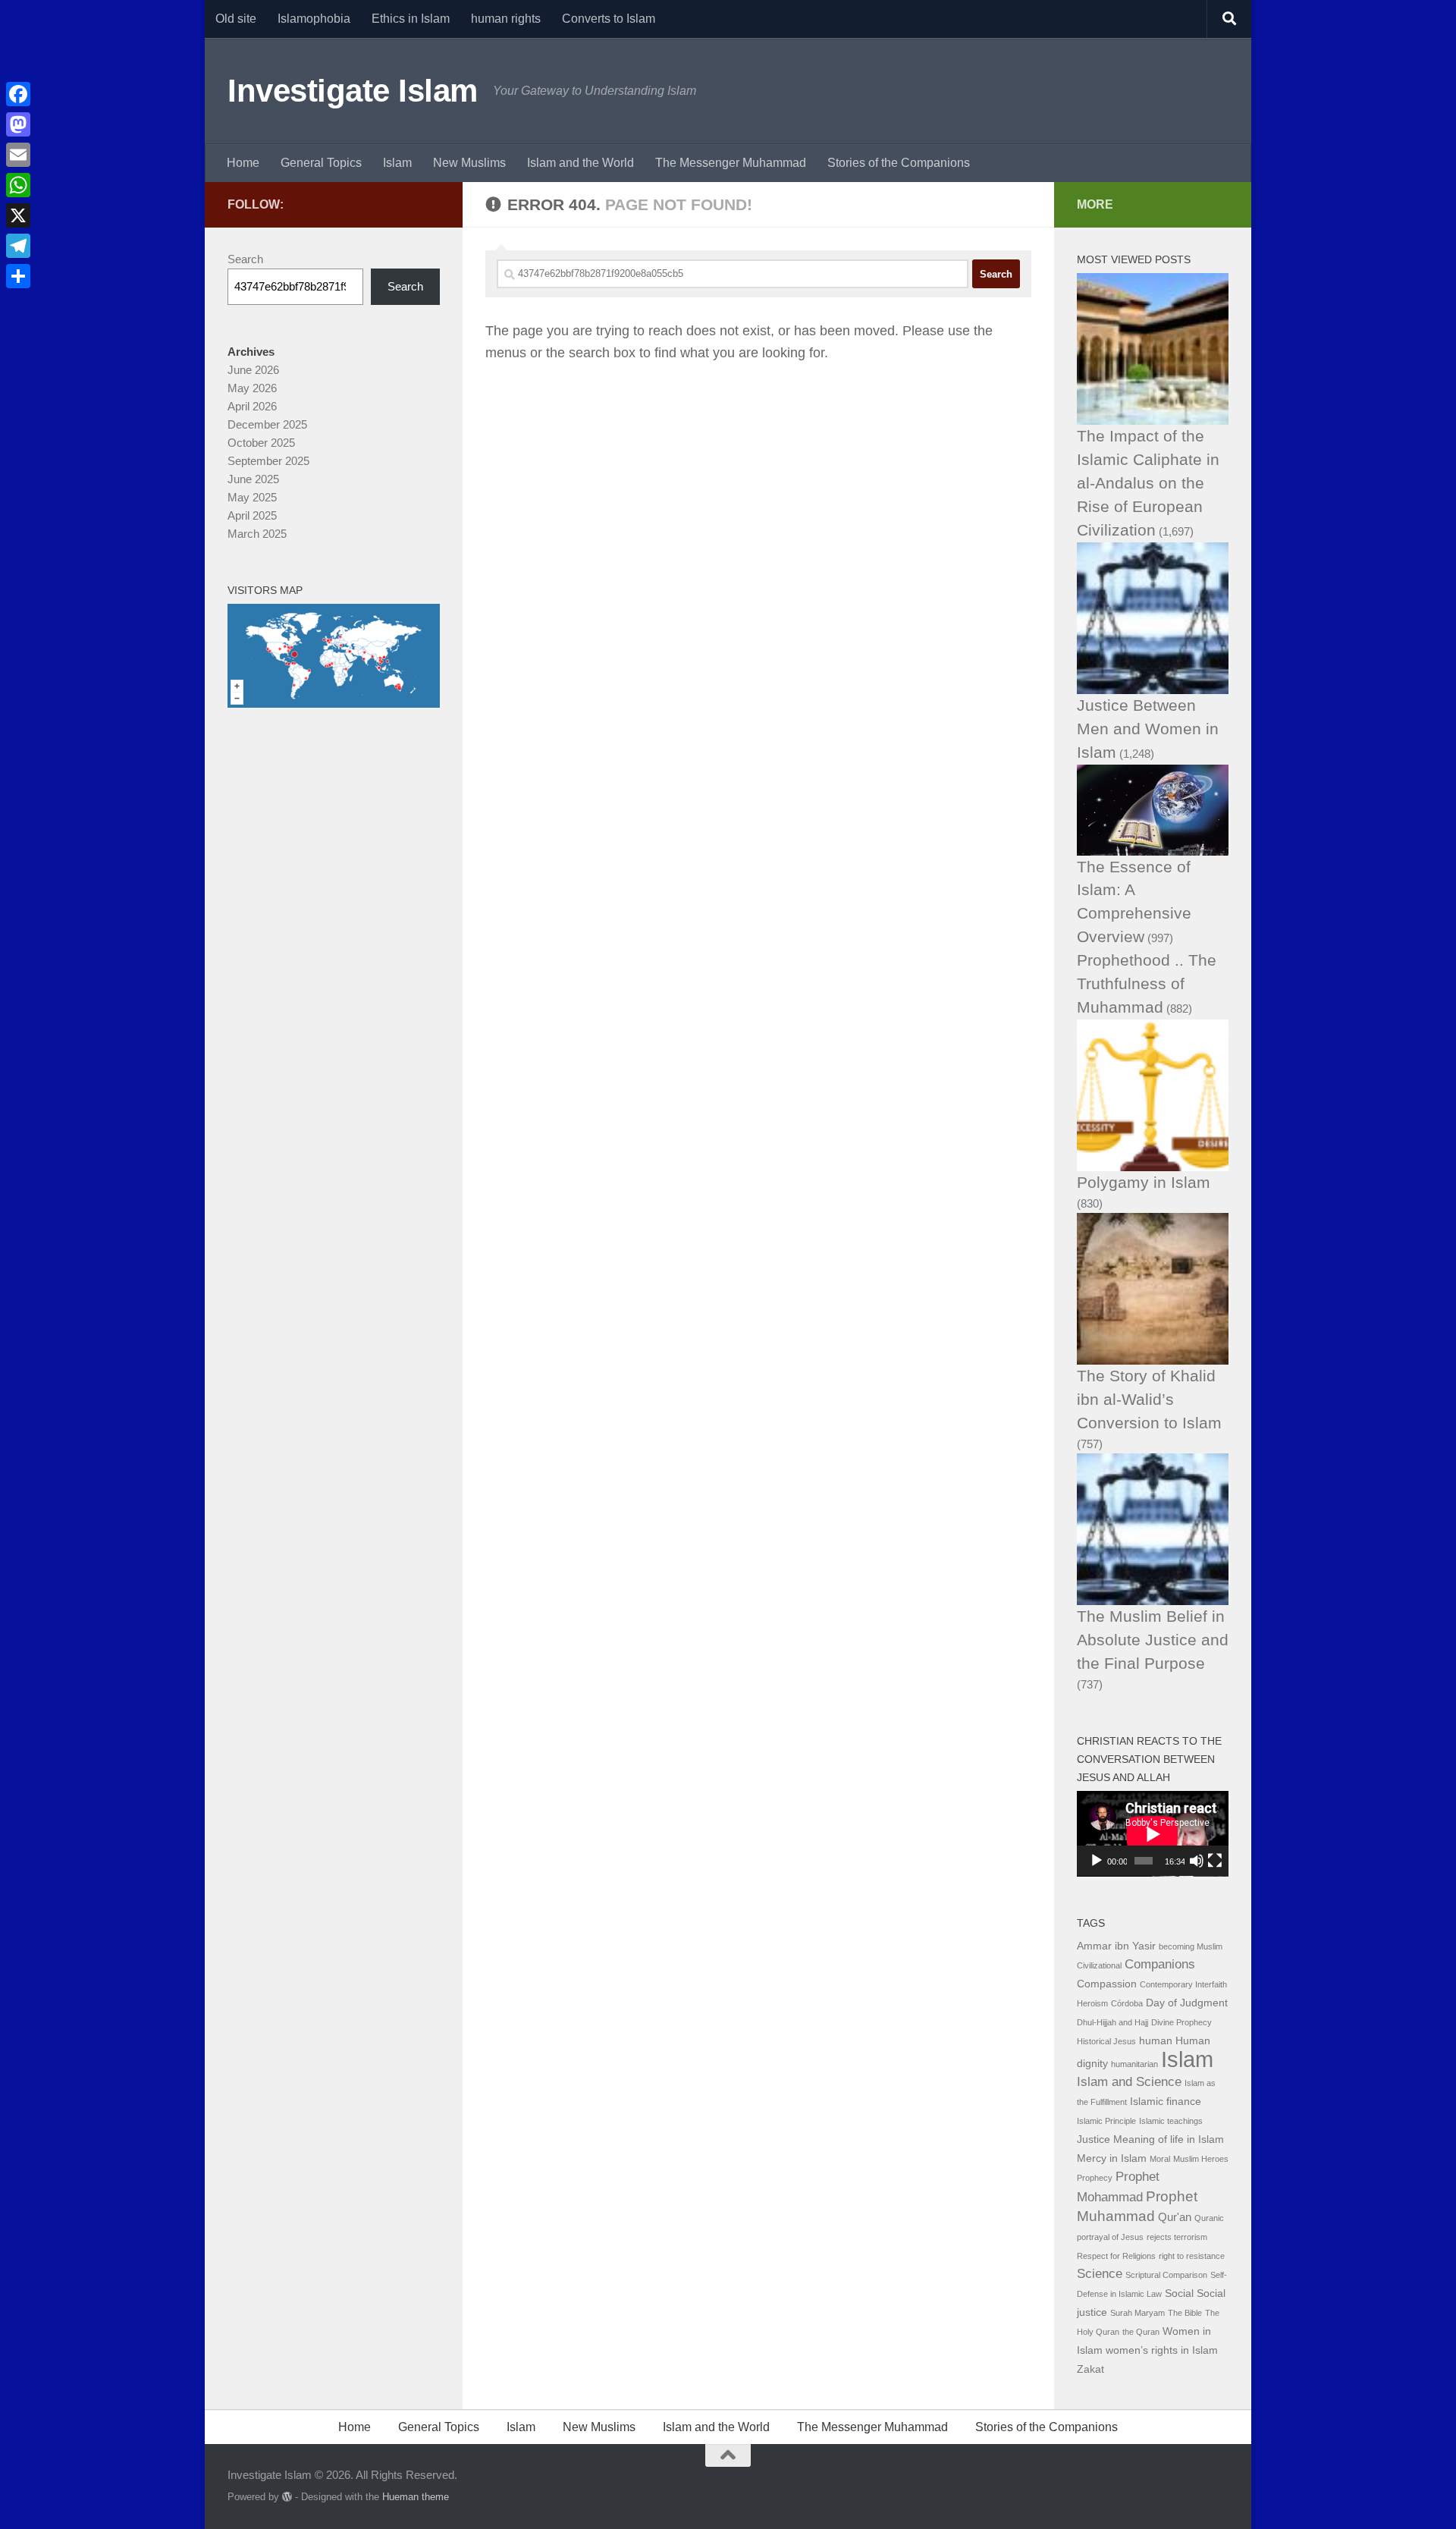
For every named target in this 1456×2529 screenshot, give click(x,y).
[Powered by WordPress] (287, 2497)
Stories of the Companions (899, 163)
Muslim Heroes (1201, 2159)
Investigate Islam (353, 91)
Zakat (1090, 2369)
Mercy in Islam (1112, 2158)
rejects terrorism (1177, 2237)
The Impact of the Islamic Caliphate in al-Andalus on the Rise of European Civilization (1148, 483)
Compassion (1107, 1984)
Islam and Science (1129, 2082)
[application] (1153, 1834)
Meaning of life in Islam (1169, 2139)
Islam (397, 163)
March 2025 (257, 534)
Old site (236, 19)
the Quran (1141, 2332)
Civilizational (1099, 1965)
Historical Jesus (1106, 2041)
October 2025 (261, 443)
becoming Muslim (1191, 1946)
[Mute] (1197, 1861)
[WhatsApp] (18, 185)
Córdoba (1127, 2003)
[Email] (18, 155)
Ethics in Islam (411, 19)
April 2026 (252, 406)
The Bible (1185, 2313)
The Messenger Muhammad (731, 163)
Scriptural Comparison (1166, 2275)
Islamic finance (1166, 2102)
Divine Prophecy (1181, 2022)
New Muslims (469, 163)
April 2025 (252, 515)
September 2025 (268, 461)
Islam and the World (581, 163)
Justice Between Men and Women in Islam (1148, 729)
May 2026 (252, 388)
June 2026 (253, 370)
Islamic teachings (1171, 2121)
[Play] (1097, 1861)
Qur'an (1175, 2217)
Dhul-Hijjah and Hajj (1112, 2022)
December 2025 (267, 424)
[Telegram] (18, 246)
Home (243, 163)
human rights (506, 19)
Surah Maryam (1137, 2313)
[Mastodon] (18, 124)
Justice (1094, 2139)
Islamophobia (314, 19)
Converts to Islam (609, 19)
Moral (1160, 2159)
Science (1100, 2274)
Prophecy (1095, 2178)
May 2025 (252, 497)
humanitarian (1134, 2064)
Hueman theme (416, 2497)
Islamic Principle (1106, 2121)
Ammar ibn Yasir (1116, 1946)
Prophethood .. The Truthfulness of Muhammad (1147, 983)
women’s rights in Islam (1162, 2350)
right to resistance (1192, 2256)
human (1156, 2041)
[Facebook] (18, 94)
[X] (18, 215)
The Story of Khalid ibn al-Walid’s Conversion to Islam (1149, 1399)
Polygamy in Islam (1144, 1182)
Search (245, 259)
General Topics (321, 163)
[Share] (18, 276)
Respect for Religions (1116, 2256)
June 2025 (253, 479)
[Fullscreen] (1215, 1861)
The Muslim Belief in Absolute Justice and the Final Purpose (1153, 1640)
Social (1179, 2293)
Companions (1160, 1964)
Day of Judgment (1187, 2003)
